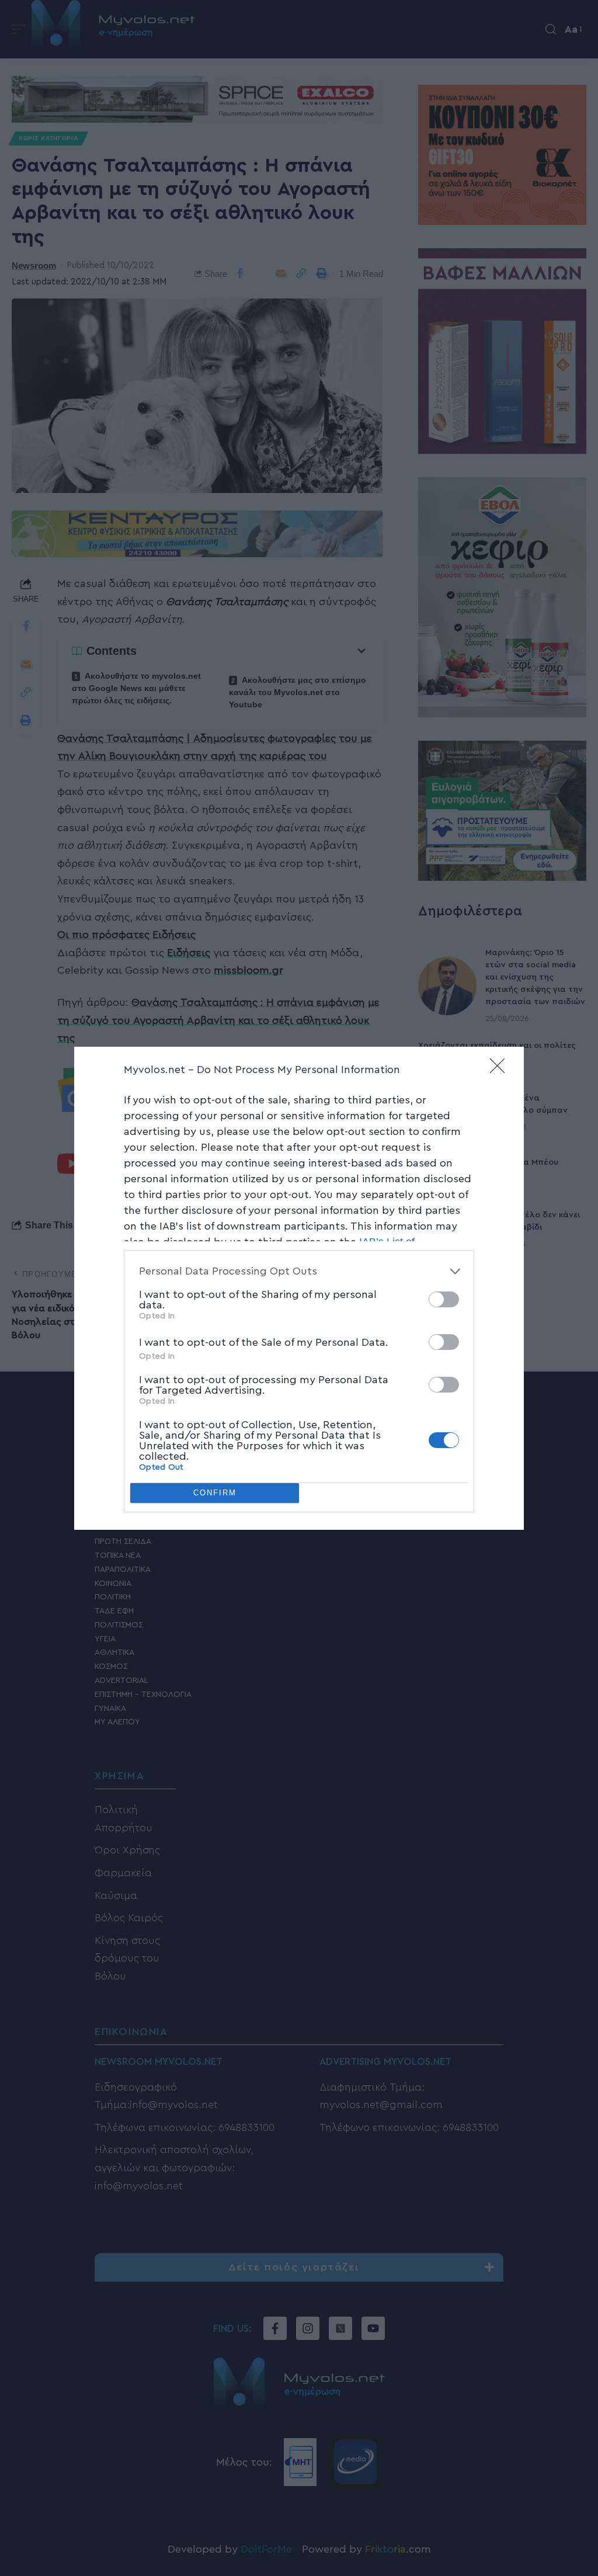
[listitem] (299, 1271)
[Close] (501, 1070)
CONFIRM (215, 1493)
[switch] (444, 1299)
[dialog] (299, 1288)
